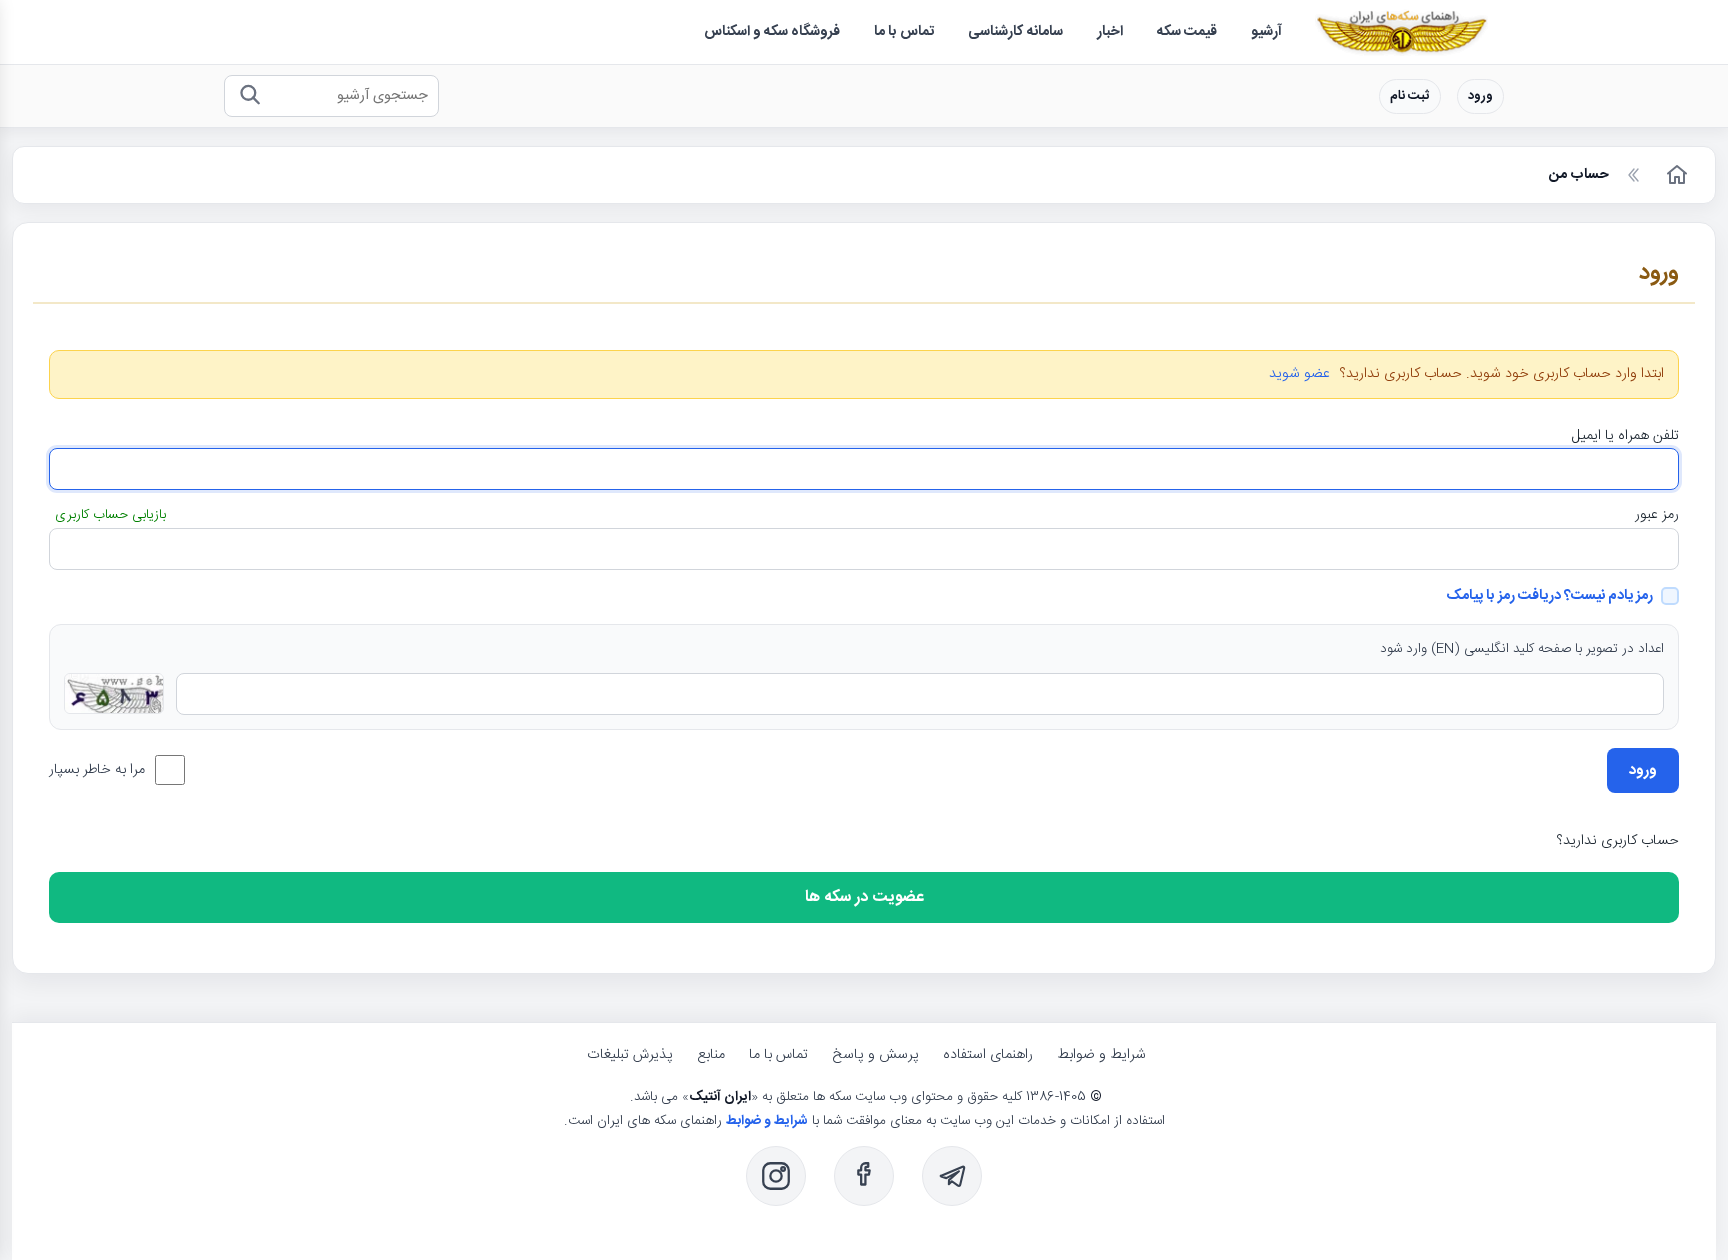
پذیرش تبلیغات (630, 1055)
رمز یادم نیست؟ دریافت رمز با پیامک (1549, 596)
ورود (1480, 96)
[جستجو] (249, 96)
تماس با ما (778, 1055)
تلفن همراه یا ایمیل (1625, 436)
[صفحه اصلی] (1675, 175)
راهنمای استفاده (988, 1055)
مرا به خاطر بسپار (97, 770)
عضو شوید (1299, 374)
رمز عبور (1657, 515)
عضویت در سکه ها (864, 897)
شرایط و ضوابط (1101, 1055)
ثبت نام (1410, 96)
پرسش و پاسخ (875, 1055)
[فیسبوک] (864, 1176)
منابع (711, 1055)
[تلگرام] (952, 1176)
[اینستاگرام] (776, 1176)
